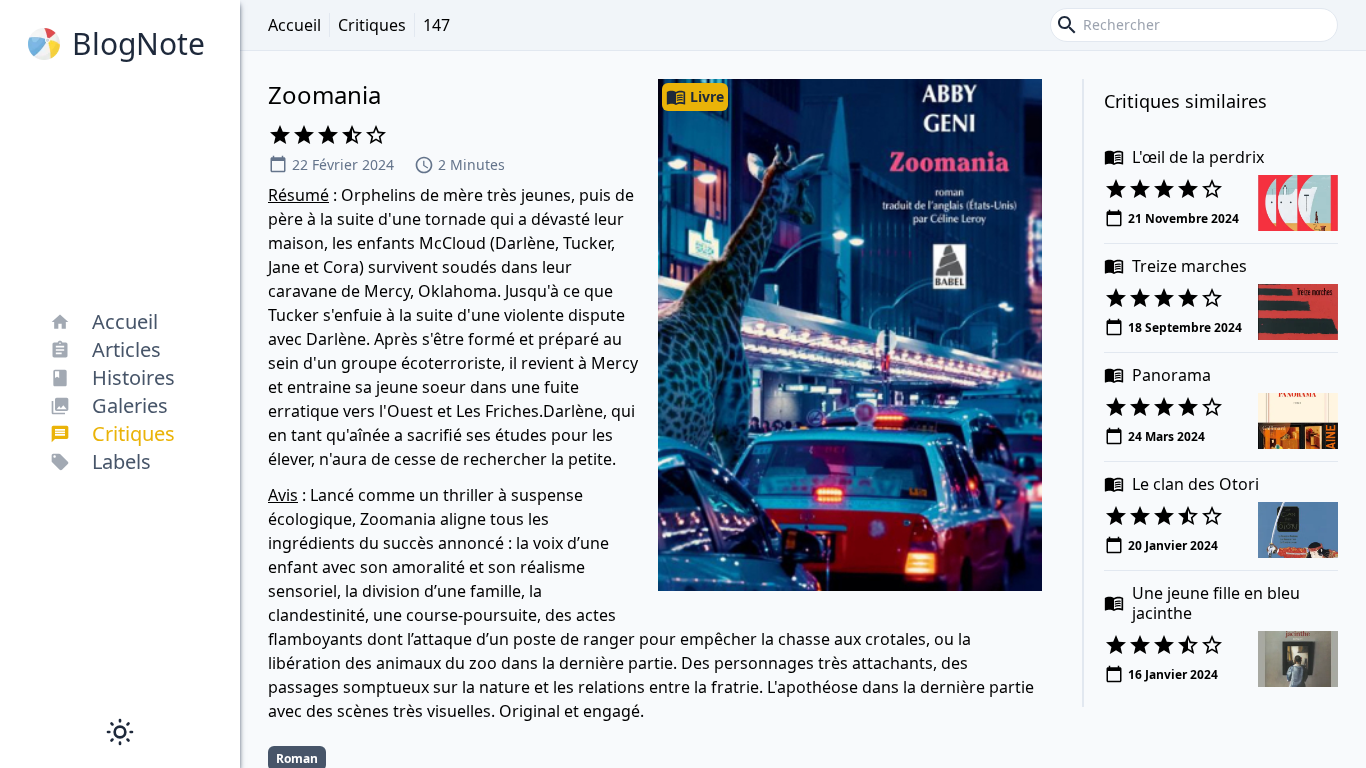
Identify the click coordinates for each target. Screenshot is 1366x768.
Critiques (372, 25)
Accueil (294, 25)
